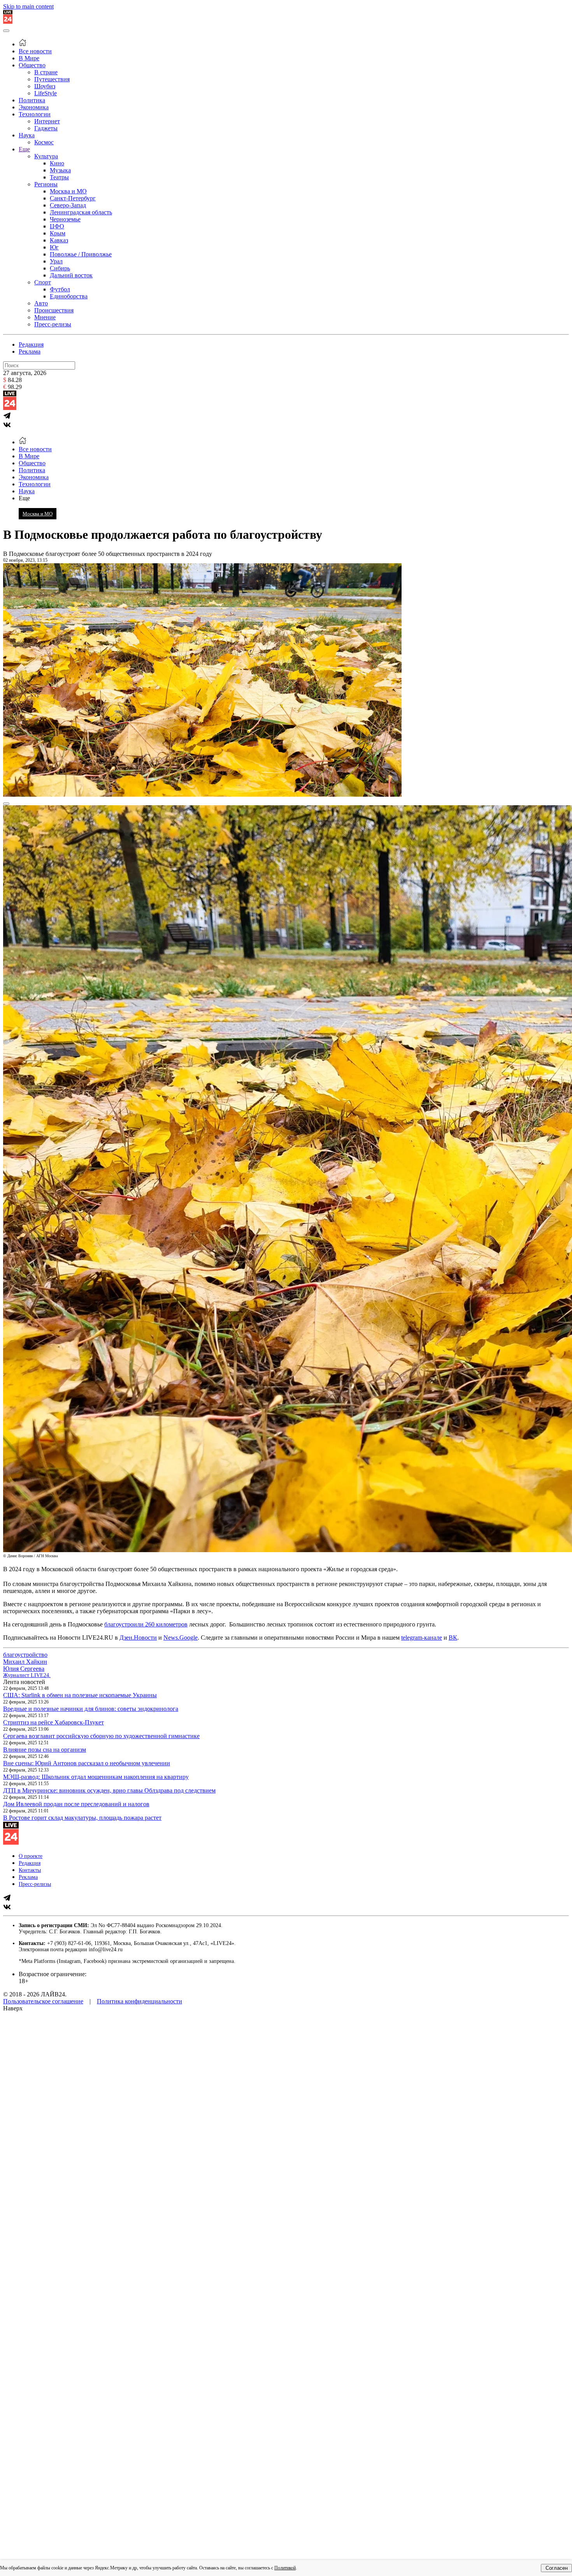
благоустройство (25, 1655)
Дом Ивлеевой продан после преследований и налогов (76, 1804)
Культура (46, 156)
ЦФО (57, 226)
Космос (44, 142)
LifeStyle (46, 93)
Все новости (35, 51)
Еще (24, 149)
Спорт (43, 282)
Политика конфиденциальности (139, 2001)
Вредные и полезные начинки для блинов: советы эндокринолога (91, 1709)
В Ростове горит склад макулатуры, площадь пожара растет (82, 1818)
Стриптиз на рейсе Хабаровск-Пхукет (54, 1722)
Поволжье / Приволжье (81, 254)
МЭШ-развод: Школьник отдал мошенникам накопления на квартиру (96, 1777)
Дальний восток (71, 275)
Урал (56, 261)
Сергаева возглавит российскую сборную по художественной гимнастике (101, 1736)
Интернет (47, 121)
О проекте (31, 1856)
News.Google (181, 1638)
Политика (32, 100)
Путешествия (52, 79)
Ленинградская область (81, 212)
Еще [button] (24, 498)
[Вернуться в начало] (8, 22)
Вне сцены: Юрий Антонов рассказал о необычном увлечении (87, 1763)
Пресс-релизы (53, 324)
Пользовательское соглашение (43, 2001)
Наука (27, 135)
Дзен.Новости (138, 1638)
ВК (453, 1638)
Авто (41, 303)
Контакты (30, 1870)
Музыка (60, 170)
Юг (54, 247)
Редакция (31, 344)
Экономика (34, 107)
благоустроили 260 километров (146, 1624)
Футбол (60, 289)
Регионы (46, 184)
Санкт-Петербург (73, 198)
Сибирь (60, 268)
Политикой (285, 2568)
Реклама (30, 351)
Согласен (557, 2568)
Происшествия (54, 310)
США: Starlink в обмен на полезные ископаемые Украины (80, 1695)
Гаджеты (46, 128)
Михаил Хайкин (25, 1662)
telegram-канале (422, 1638)
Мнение (45, 317)
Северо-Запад (68, 205)
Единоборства (69, 296)
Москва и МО (68, 191)
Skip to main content (28, 6)
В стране (46, 72)
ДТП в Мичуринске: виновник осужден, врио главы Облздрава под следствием (109, 1790)
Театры (59, 177)
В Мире (29, 58)
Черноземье (65, 219)
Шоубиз (45, 86)
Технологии (35, 114)
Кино (57, 163)
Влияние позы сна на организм (45, 1750)
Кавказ (59, 240)
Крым (58, 233)
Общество (32, 65)
